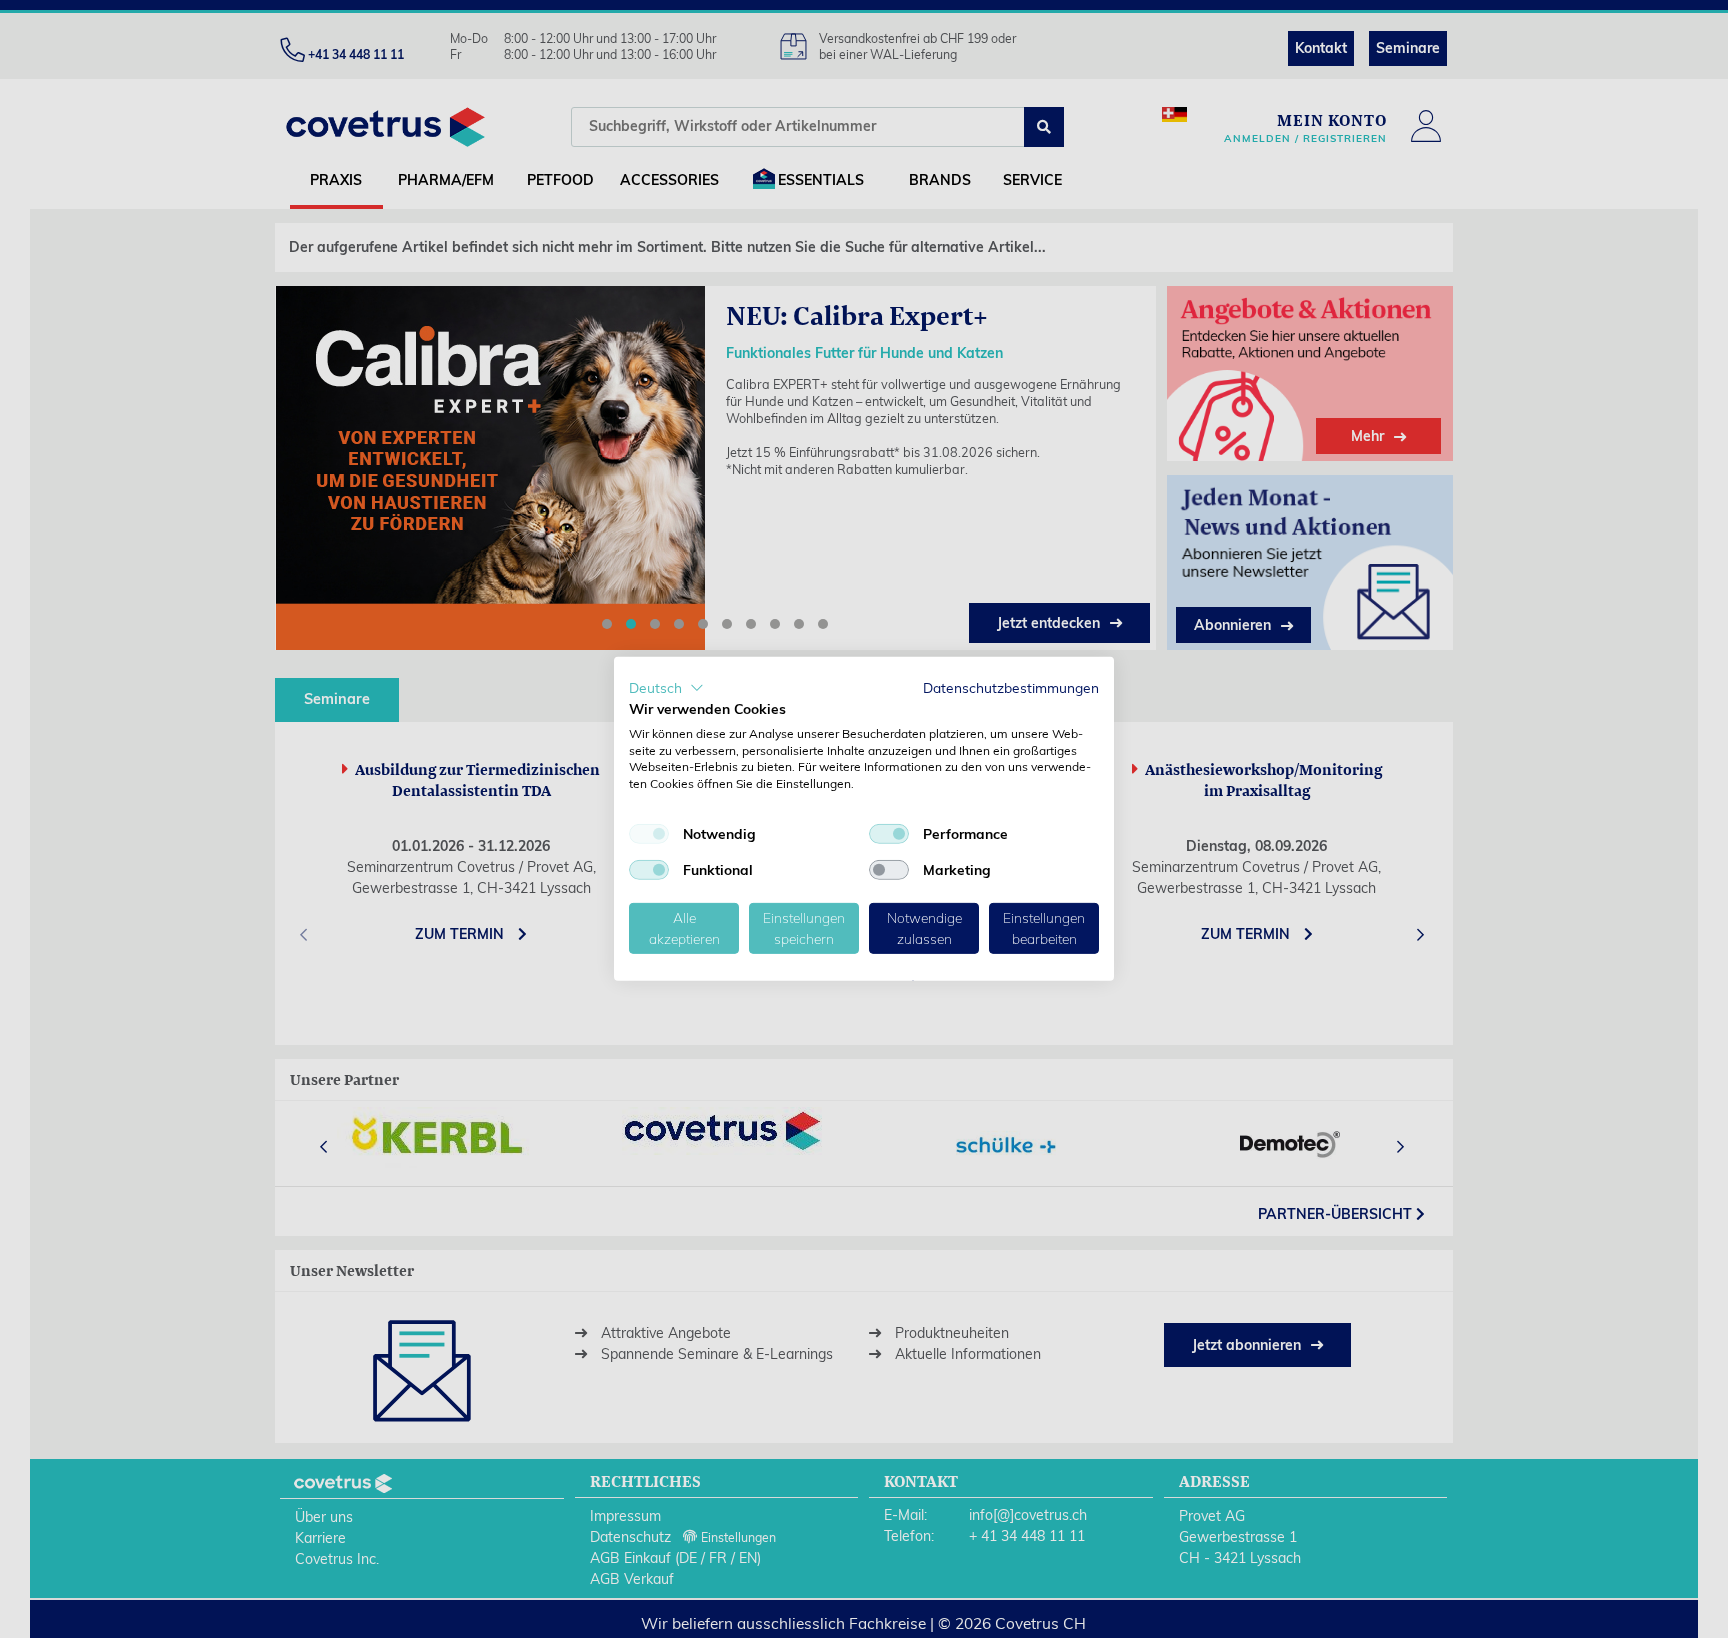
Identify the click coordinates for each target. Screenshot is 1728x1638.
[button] (666, 688)
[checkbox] (649, 834)
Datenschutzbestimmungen (1011, 687)
